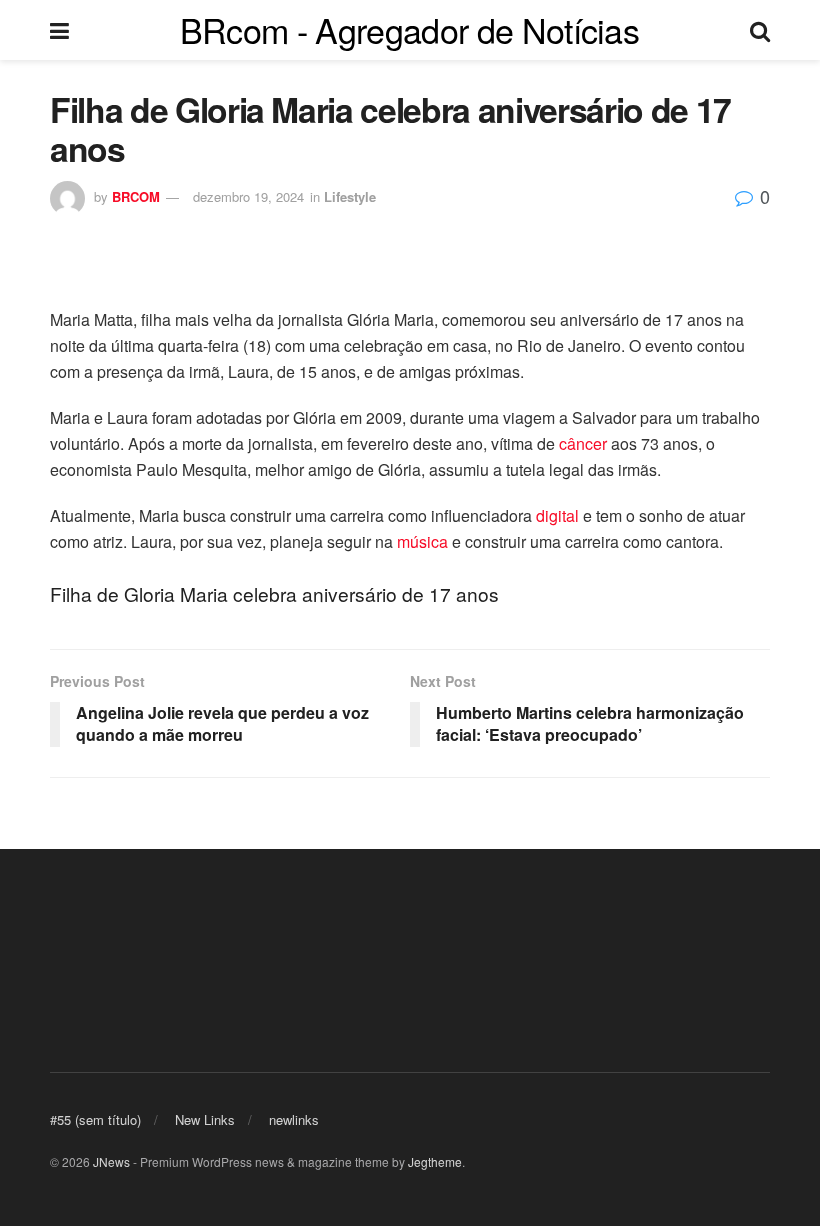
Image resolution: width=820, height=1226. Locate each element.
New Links (205, 1119)
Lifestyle (350, 196)
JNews (111, 1161)
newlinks (294, 1119)
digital (557, 515)
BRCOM (136, 196)
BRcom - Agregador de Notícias (409, 30)
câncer (583, 443)
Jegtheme (435, 1161)
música (422, 541)
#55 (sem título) (95, 1119)
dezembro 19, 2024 (248, 196)
